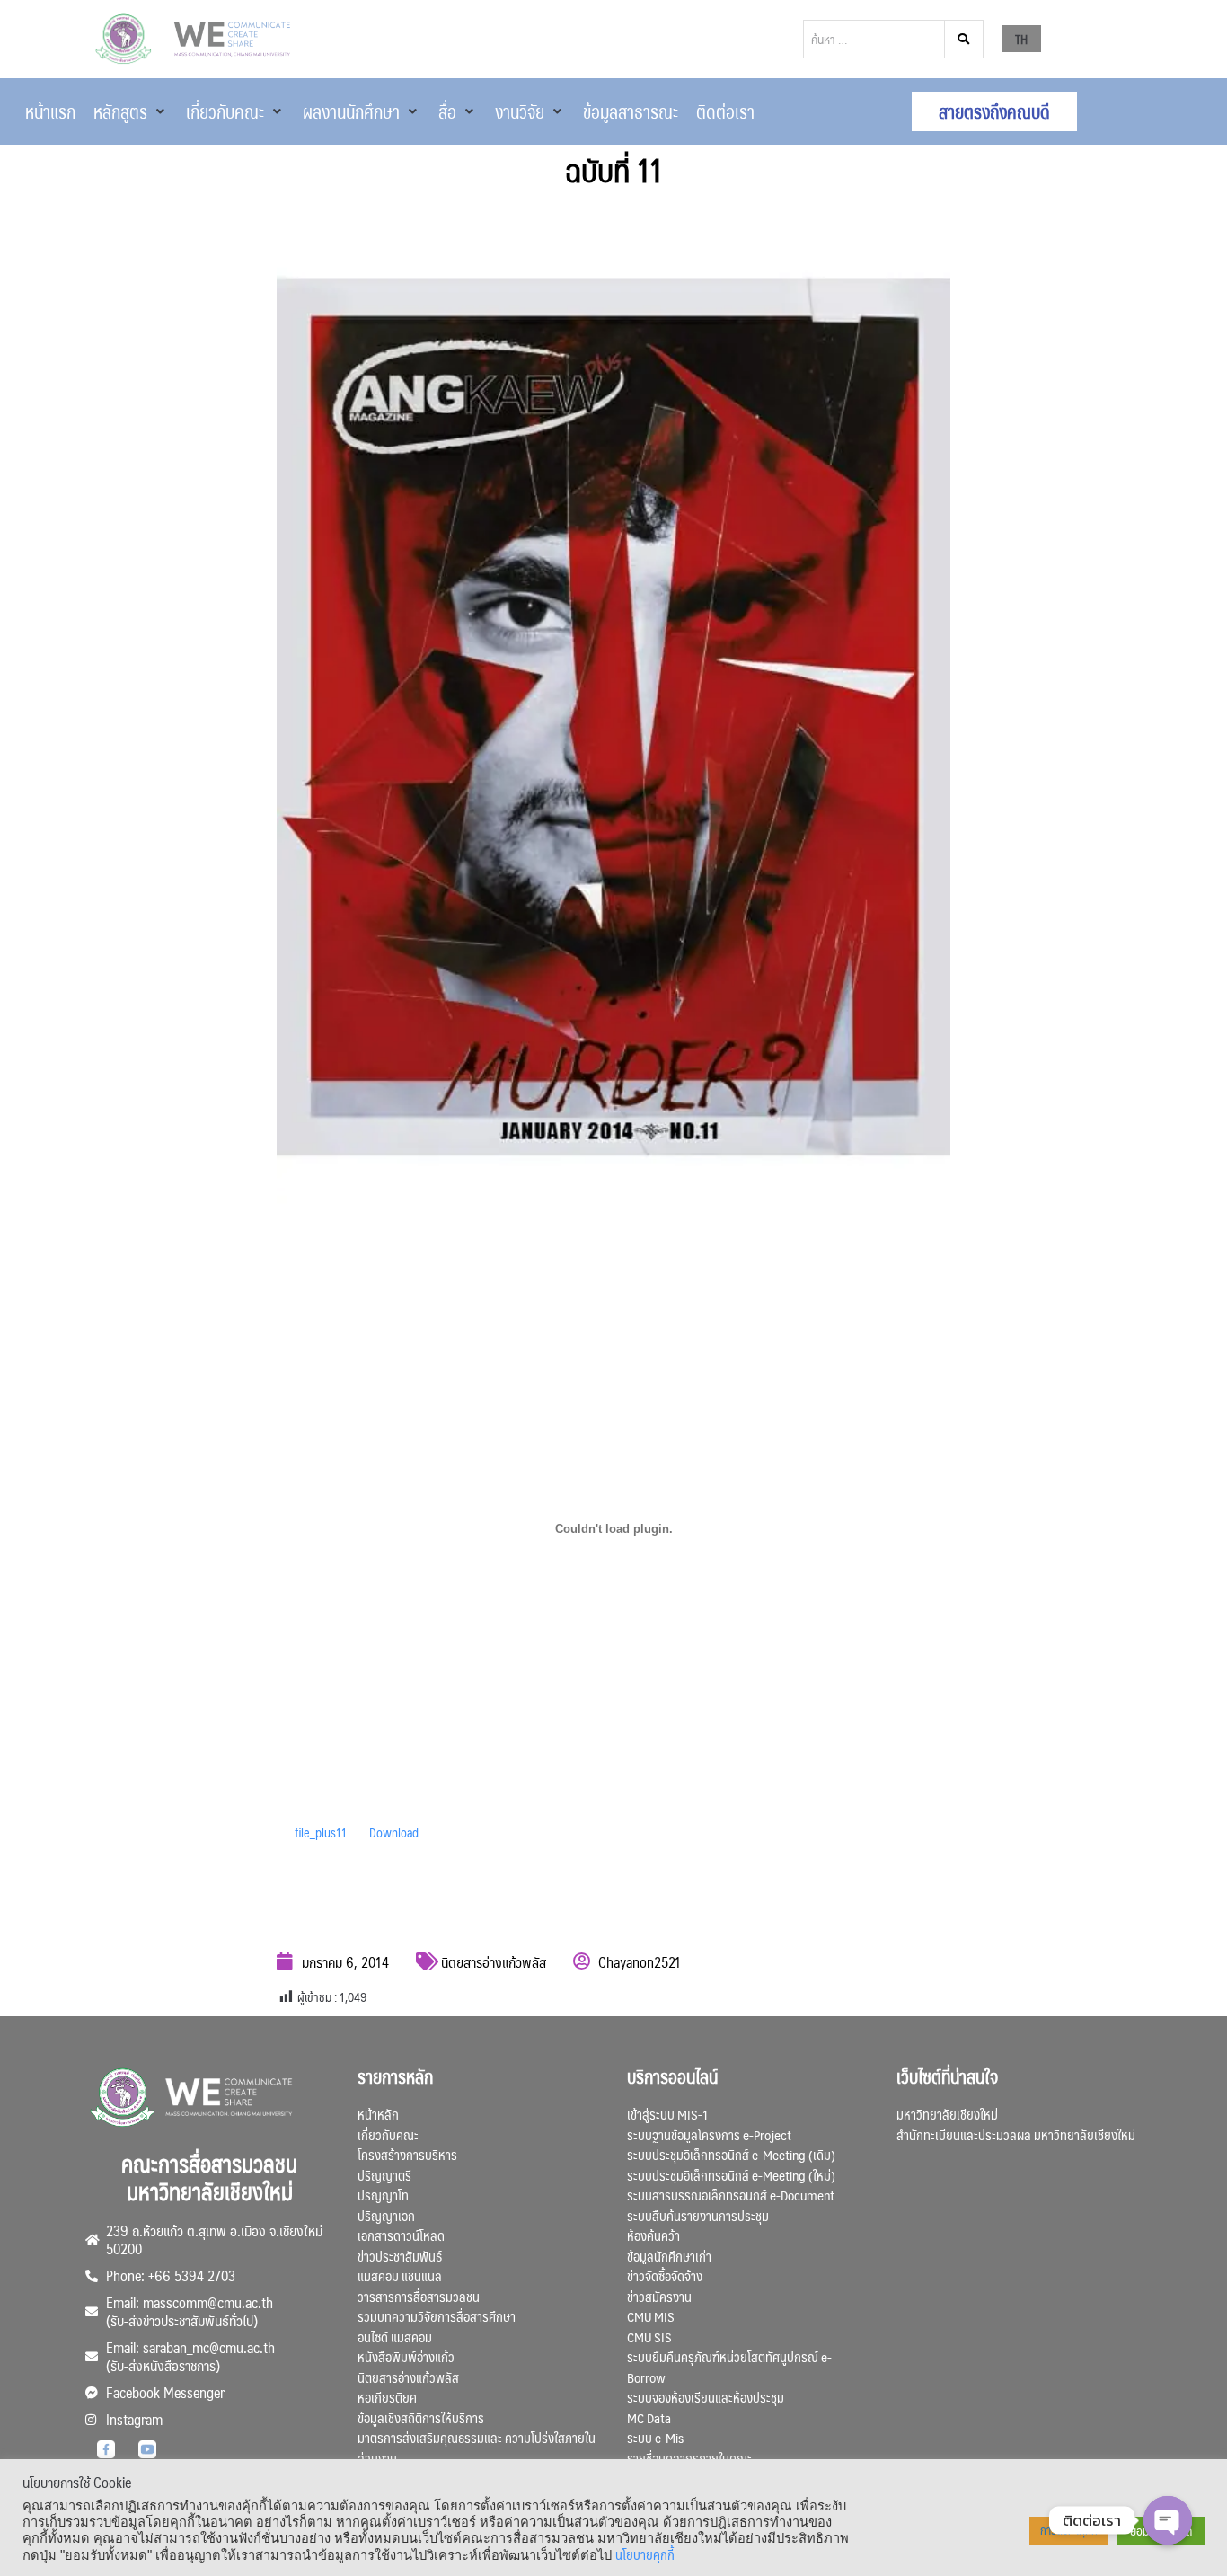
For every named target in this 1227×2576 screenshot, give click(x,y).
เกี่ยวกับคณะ (388, 2134)
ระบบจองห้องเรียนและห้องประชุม (706, 2397)
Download (394, 1832)
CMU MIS (651, 2316)
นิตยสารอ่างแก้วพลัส (494, 1962)
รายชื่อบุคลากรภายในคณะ (689, 2458)
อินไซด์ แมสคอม (395, 2337)
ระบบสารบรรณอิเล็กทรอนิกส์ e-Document (731, 2195)
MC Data (649, 2417)
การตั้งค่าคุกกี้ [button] (1069, 2530)
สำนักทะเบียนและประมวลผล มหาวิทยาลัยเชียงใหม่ (1016, 2134)
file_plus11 (321, 1832)
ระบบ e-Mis (655, 2437)
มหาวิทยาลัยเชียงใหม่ (947, 2114)
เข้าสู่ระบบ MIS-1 (667, 2114)
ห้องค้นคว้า (653, 2235)
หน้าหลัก (378, 2114)
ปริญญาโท (383, 2195)
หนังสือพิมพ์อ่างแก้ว (406, 2356)
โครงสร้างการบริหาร (407, 2154)
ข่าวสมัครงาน (659, 2296)
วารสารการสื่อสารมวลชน (419, 2296)
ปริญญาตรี (384, 2175)
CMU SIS (649, 2337)
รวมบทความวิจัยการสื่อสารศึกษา (437, 2316)
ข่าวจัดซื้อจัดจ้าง (665, 2275)
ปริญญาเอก (386, 2215)
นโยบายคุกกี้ (645, 2554)
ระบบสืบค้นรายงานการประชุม (698, 2215)
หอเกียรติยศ (387, 2397)
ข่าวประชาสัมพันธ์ (400, 2256)
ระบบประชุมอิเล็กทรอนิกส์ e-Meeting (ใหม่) (731, 2175)
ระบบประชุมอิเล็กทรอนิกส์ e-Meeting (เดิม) (731, 2154)
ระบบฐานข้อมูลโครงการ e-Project (709, 2134)
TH (1021, 39)
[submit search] (964, 39)
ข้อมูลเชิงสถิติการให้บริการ (421, 2417)
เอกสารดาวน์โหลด (401, 2235)
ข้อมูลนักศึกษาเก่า (669, 2256)
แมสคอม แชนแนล (400, 2275)
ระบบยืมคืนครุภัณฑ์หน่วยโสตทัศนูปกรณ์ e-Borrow (729, 2367)
